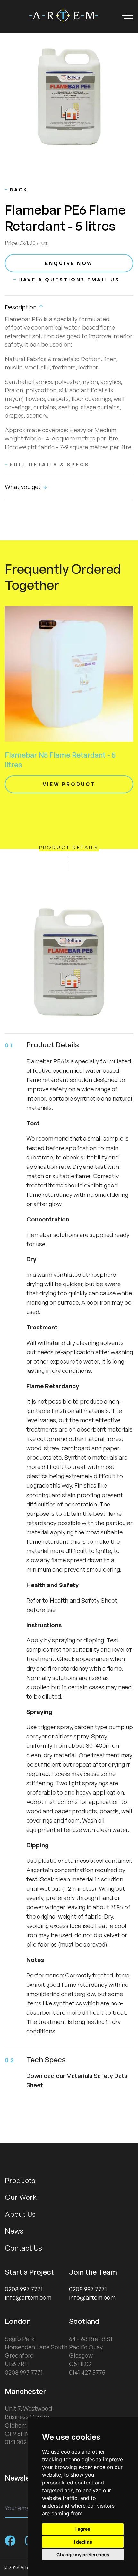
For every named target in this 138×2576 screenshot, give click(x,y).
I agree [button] (83, 2529)
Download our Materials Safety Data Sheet (77, 2080)
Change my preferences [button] (83, 2555)
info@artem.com (28, 2297)
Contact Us (23, 2248)
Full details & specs (49, 464)
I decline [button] (83, 2542)
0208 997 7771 (24, 2289)
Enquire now (69, 263)
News (14, 2231)
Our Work (21, 2197)
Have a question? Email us (69, 280)
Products (20, 2180)
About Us (20, 2214)
